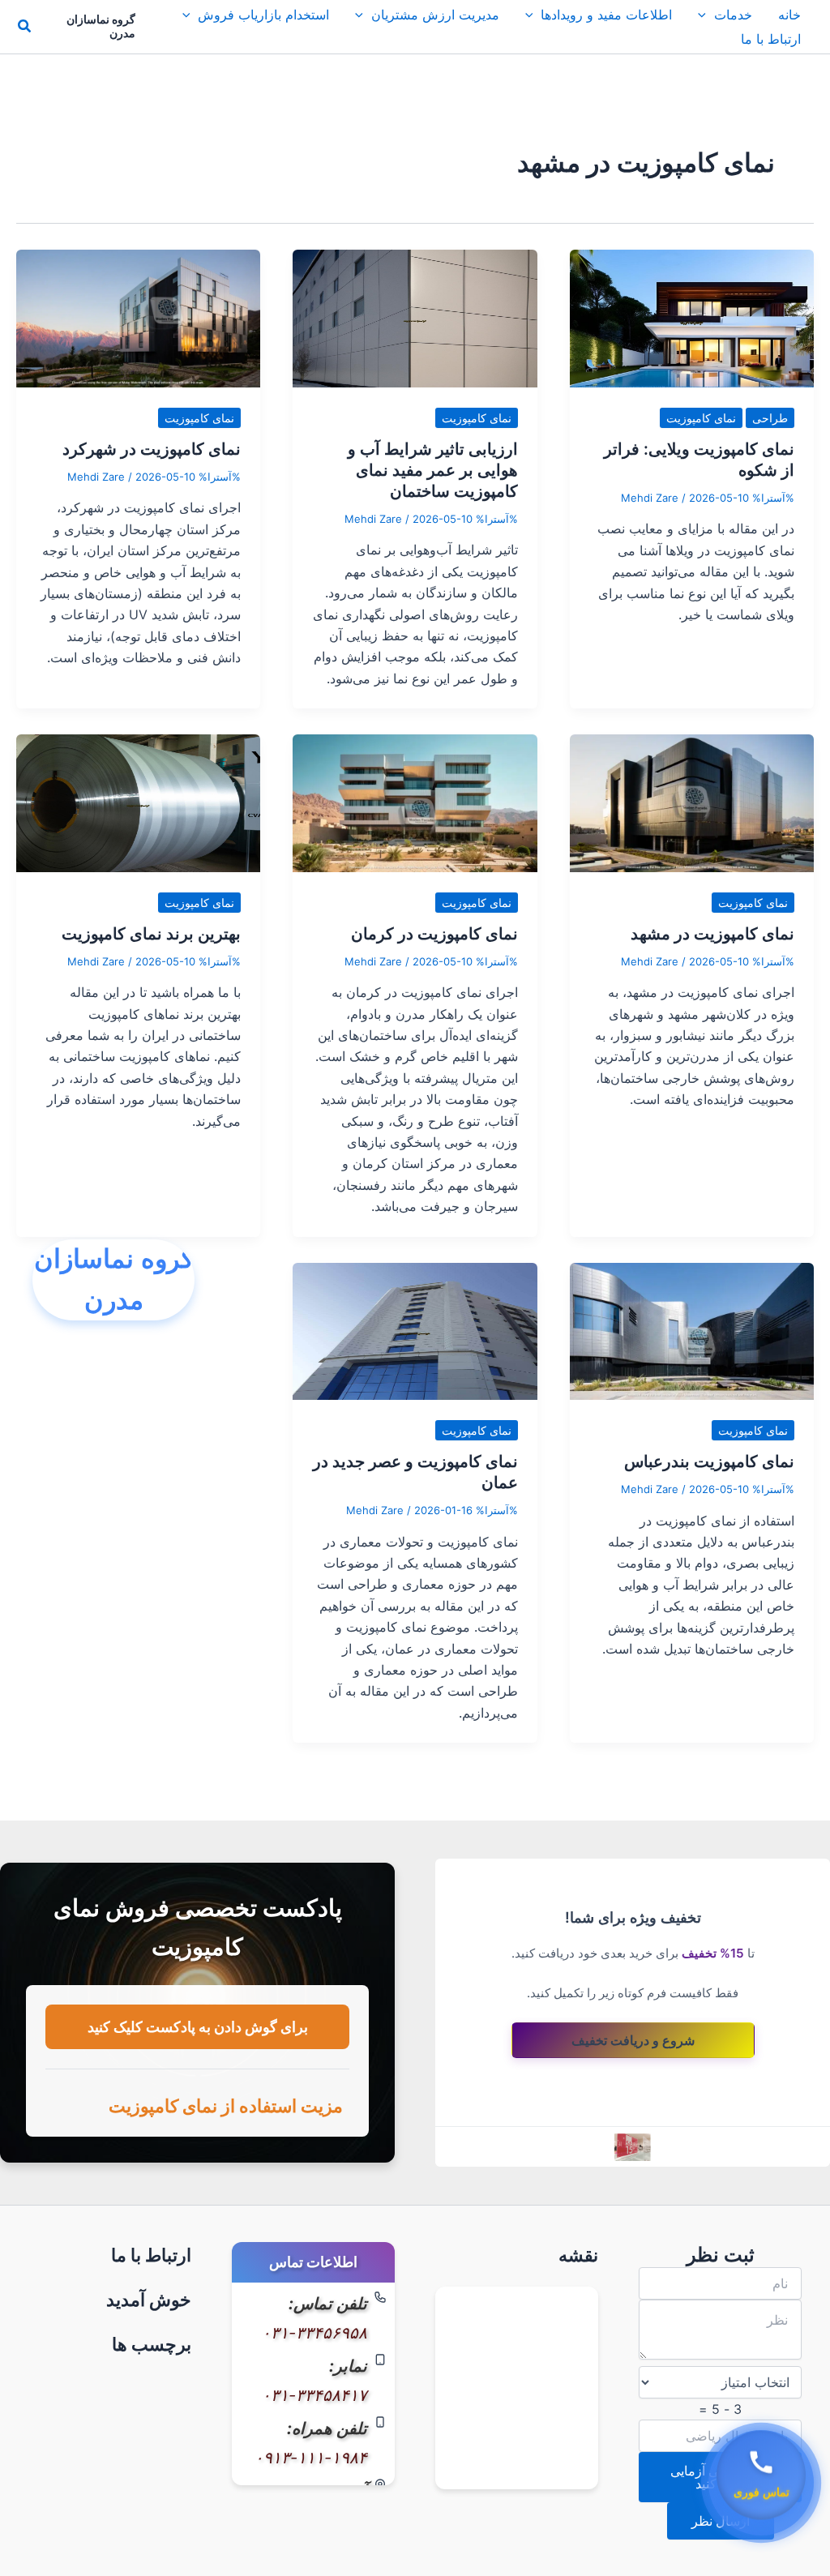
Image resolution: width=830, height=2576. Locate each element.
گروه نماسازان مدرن (101, 26)
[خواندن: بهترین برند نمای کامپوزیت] (138, 802)
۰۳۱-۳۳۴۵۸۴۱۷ (314, 2395)
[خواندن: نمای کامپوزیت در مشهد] (692, 802)
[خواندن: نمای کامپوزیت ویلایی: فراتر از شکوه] (692, 317)
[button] (24, 26)
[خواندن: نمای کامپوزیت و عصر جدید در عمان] (415, 1330)
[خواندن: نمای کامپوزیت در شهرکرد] (138, 317)
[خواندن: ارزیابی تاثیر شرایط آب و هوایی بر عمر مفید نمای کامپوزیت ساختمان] (415, 317)
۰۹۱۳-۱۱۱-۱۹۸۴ (311, 2458)
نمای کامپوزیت (701, 418)
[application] (706, 15)
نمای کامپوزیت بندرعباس (709, 1461)
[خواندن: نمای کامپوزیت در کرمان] (415, 802)
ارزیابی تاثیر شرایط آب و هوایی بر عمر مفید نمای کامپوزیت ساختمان (433, 470)
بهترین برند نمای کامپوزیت (151, 934)
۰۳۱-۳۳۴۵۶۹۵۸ (314, 2333)
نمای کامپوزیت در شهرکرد (152, 449)
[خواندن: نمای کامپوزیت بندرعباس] (692, 1330)
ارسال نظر (721, 2521)
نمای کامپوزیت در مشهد (712, 934)
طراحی (770, 418)
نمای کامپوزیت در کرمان (434, 934)
